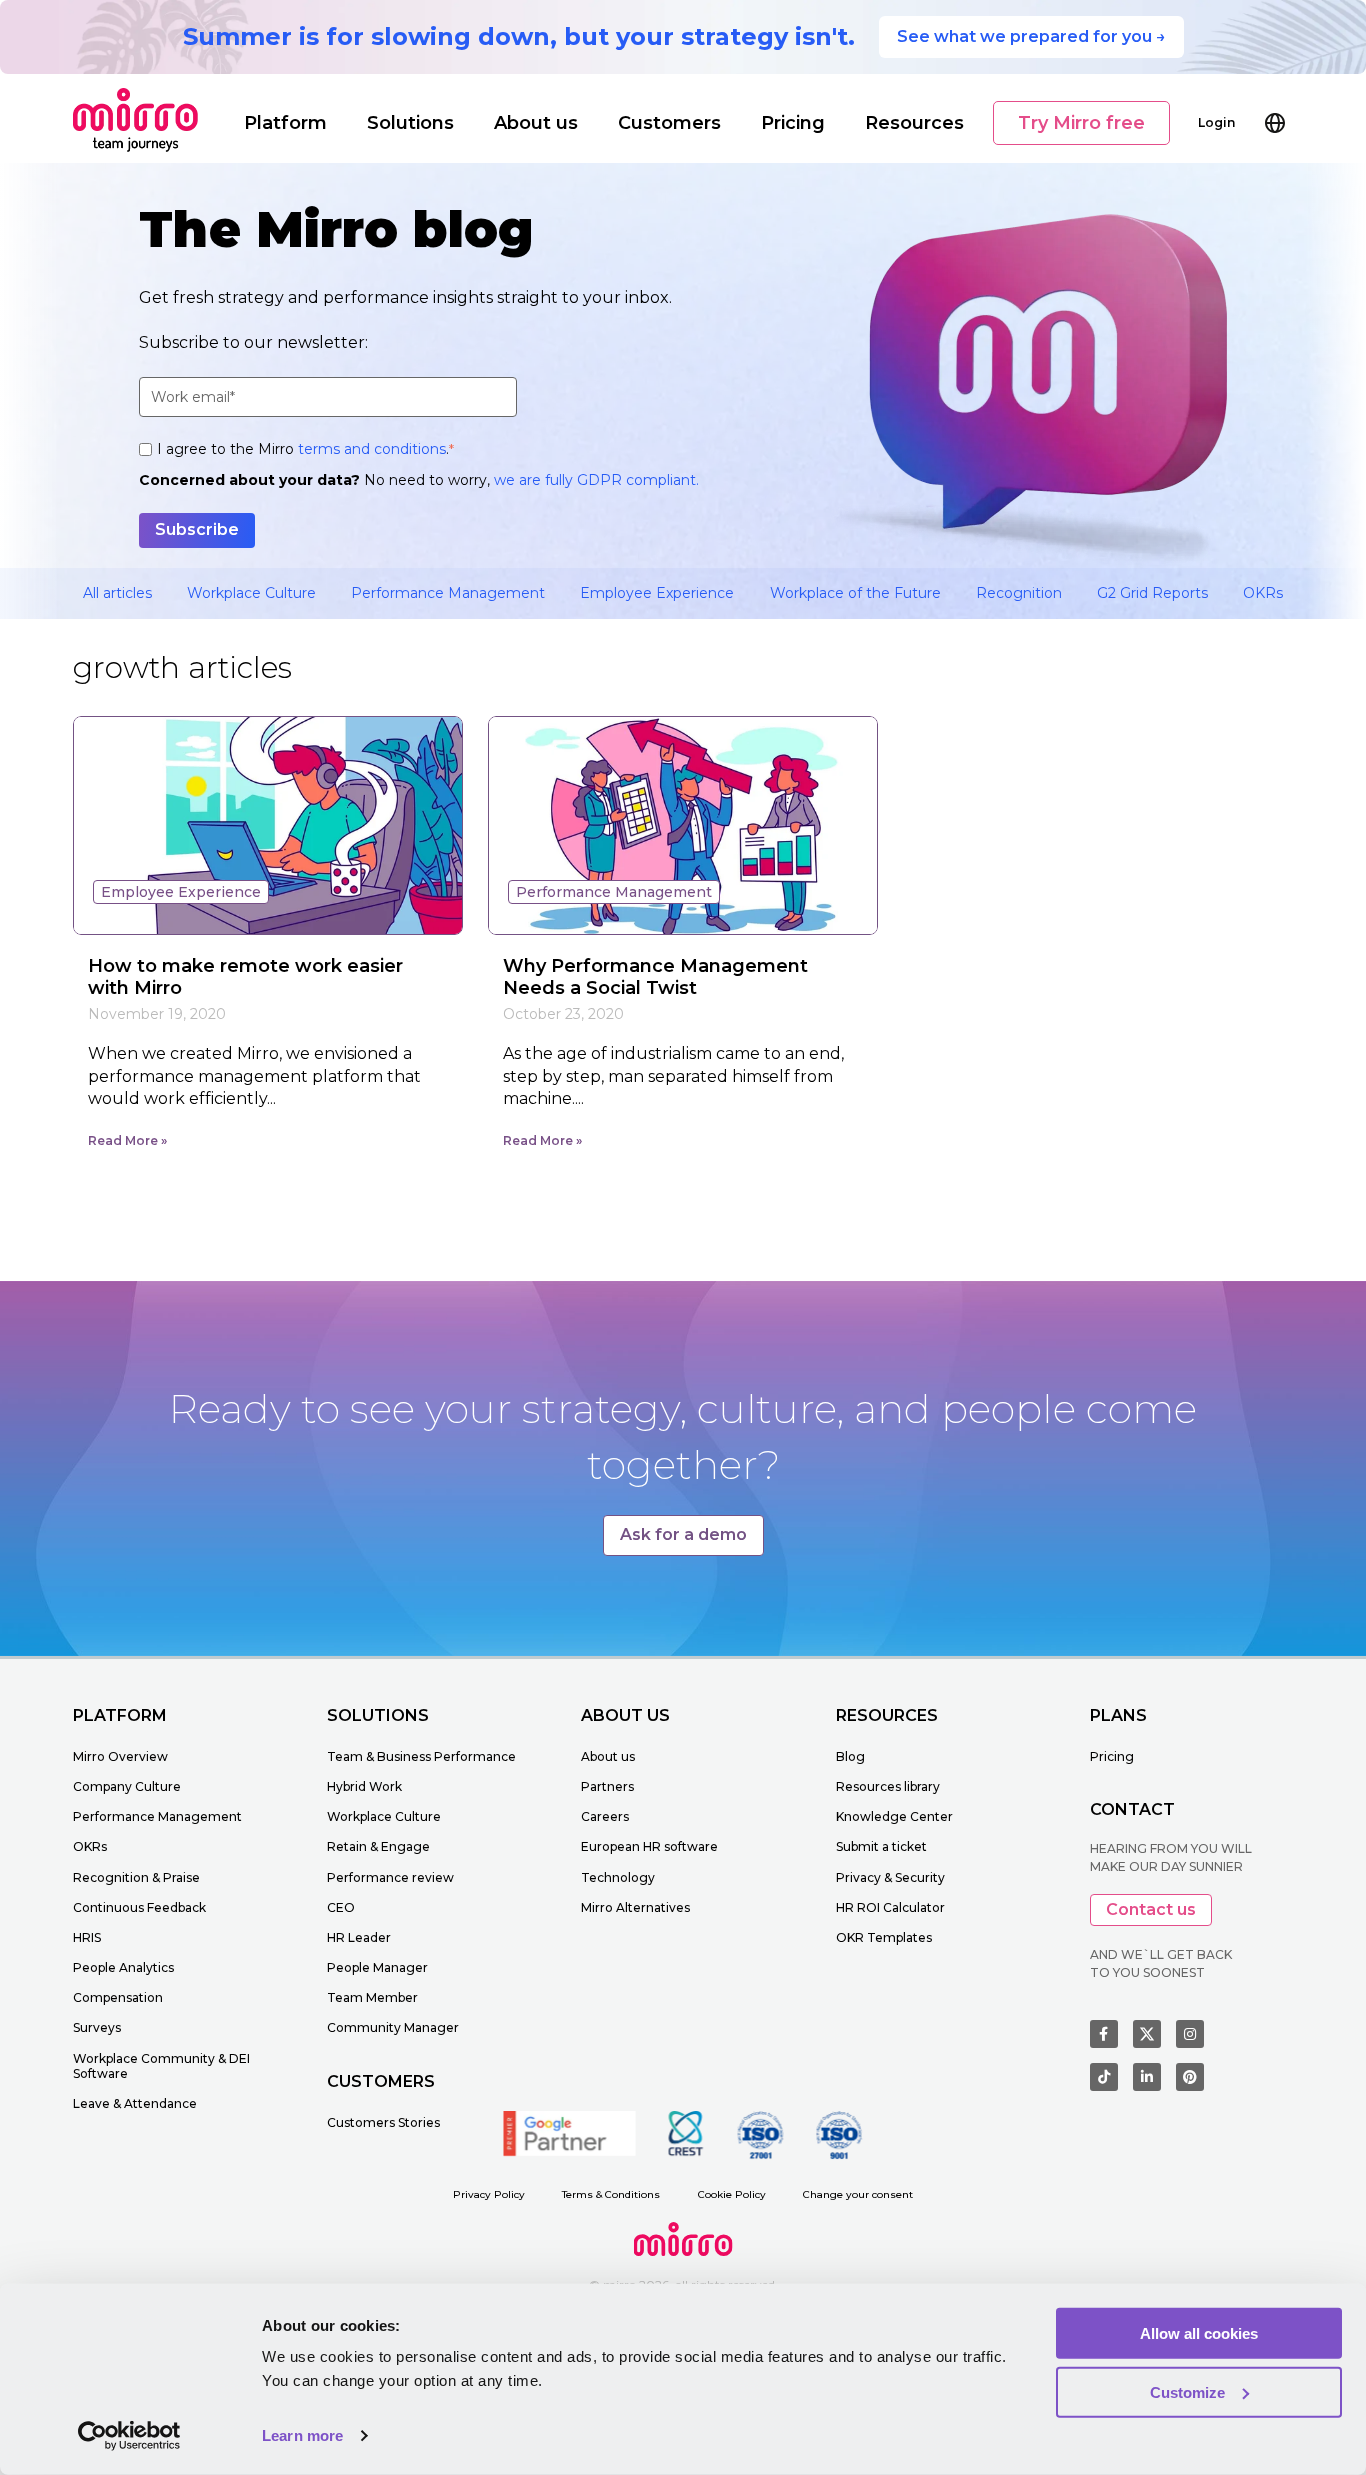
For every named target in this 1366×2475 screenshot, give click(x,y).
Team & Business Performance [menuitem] (421, 1756)
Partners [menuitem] (607, 1786)
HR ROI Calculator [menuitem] (890, 1907)
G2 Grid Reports (1152, 593)
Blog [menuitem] (850, 1756)
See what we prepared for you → (1031, 36)
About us (536, 123)
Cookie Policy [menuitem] (732, 2194)
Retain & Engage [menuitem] (378, 1846)
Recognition (1019, 593)
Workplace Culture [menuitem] (384, 1816)
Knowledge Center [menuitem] (894, 1816)
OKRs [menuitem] (90, 1846)
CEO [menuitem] (341, 1907)
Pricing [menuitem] (1112, 1756)
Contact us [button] (1151, 1909)
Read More (123, 1140)
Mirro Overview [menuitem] (120, 1756)
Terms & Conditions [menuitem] (611, 2194)
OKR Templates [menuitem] (884, 1937)
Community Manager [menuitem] (393, 2027)
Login (1216, 122)
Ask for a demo (683, 1534)
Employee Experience (657, 593)
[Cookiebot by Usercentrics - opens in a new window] (129, 2436)
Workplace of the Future (855, 593)
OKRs (1263, 593)
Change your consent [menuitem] (858, 2194)
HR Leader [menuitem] (359, 1937)
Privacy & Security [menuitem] (890, 1877)
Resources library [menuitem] (888, 1786)
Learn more (302, 2435)
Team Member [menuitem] (372, 1997)
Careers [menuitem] (605, 1816)
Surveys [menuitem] (97, 2027)
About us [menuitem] (608, 1756)
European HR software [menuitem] (649, 1846)
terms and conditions (372, 449)
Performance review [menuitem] (390, 1877)
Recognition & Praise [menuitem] (136, 1877)
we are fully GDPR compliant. (596, 480)
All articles (117, 593)
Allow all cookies (1199, 2333)
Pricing (793, 123)
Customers (669, 123)
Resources (914, 123)
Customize (1187, 2392)
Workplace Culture (251, 593)
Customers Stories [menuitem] (383, 2122)
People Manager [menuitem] (377, 1967)
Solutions (410, 123)
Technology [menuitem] (618, 1877)
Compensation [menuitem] (118, 1997)
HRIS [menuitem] (87, 1937)
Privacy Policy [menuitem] (489, 2194)
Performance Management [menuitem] (157, 1816)
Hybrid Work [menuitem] (364, 1786)
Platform (285, 123)
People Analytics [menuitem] (123, 1967)
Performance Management (448, 593)
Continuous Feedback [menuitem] (139, 1907)
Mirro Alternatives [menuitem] (635, 1907)
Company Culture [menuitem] (127, 1786)
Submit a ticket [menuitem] (881, 1846)
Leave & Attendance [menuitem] (135, 2103)
